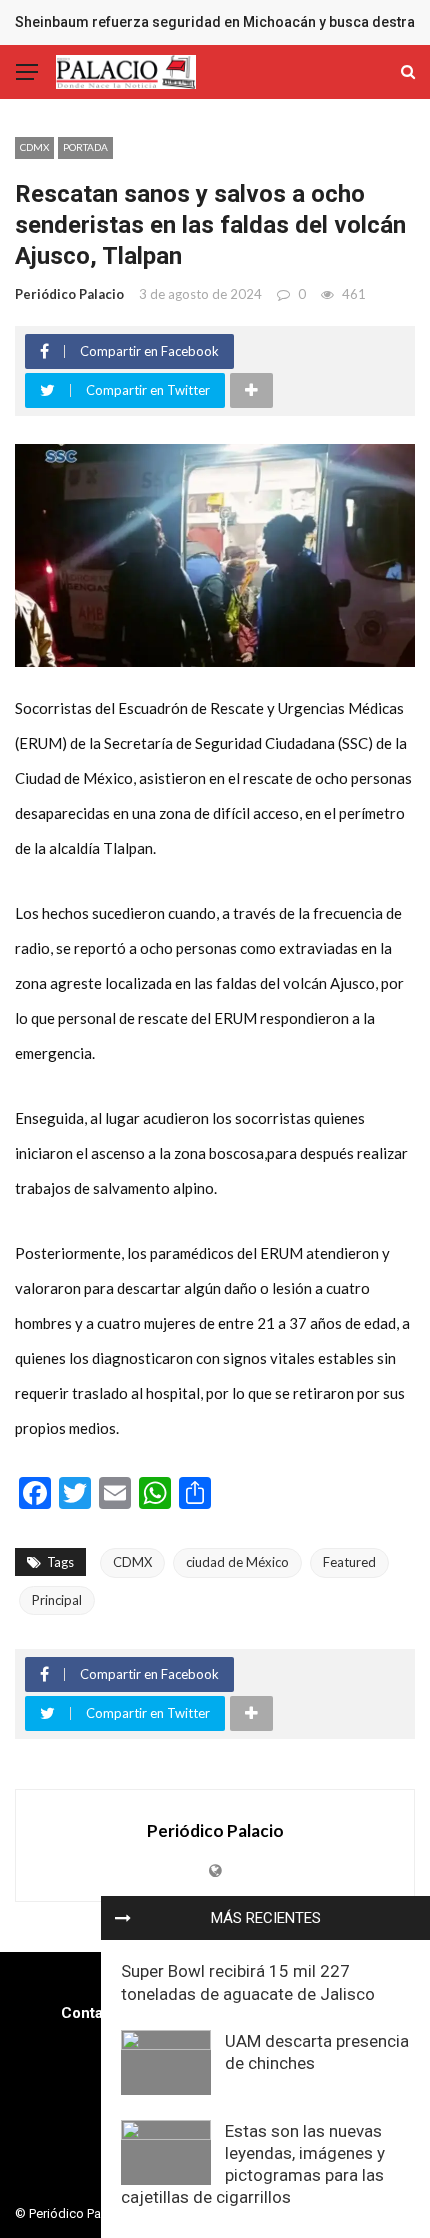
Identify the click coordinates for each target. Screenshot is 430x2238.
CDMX (34, 147)
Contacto (93, 2013)
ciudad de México (237, 1562)
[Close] (123, 1918)
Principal (57, 1600)
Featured (349, 1562)
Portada (85, 147)
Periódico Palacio (69, 294)
